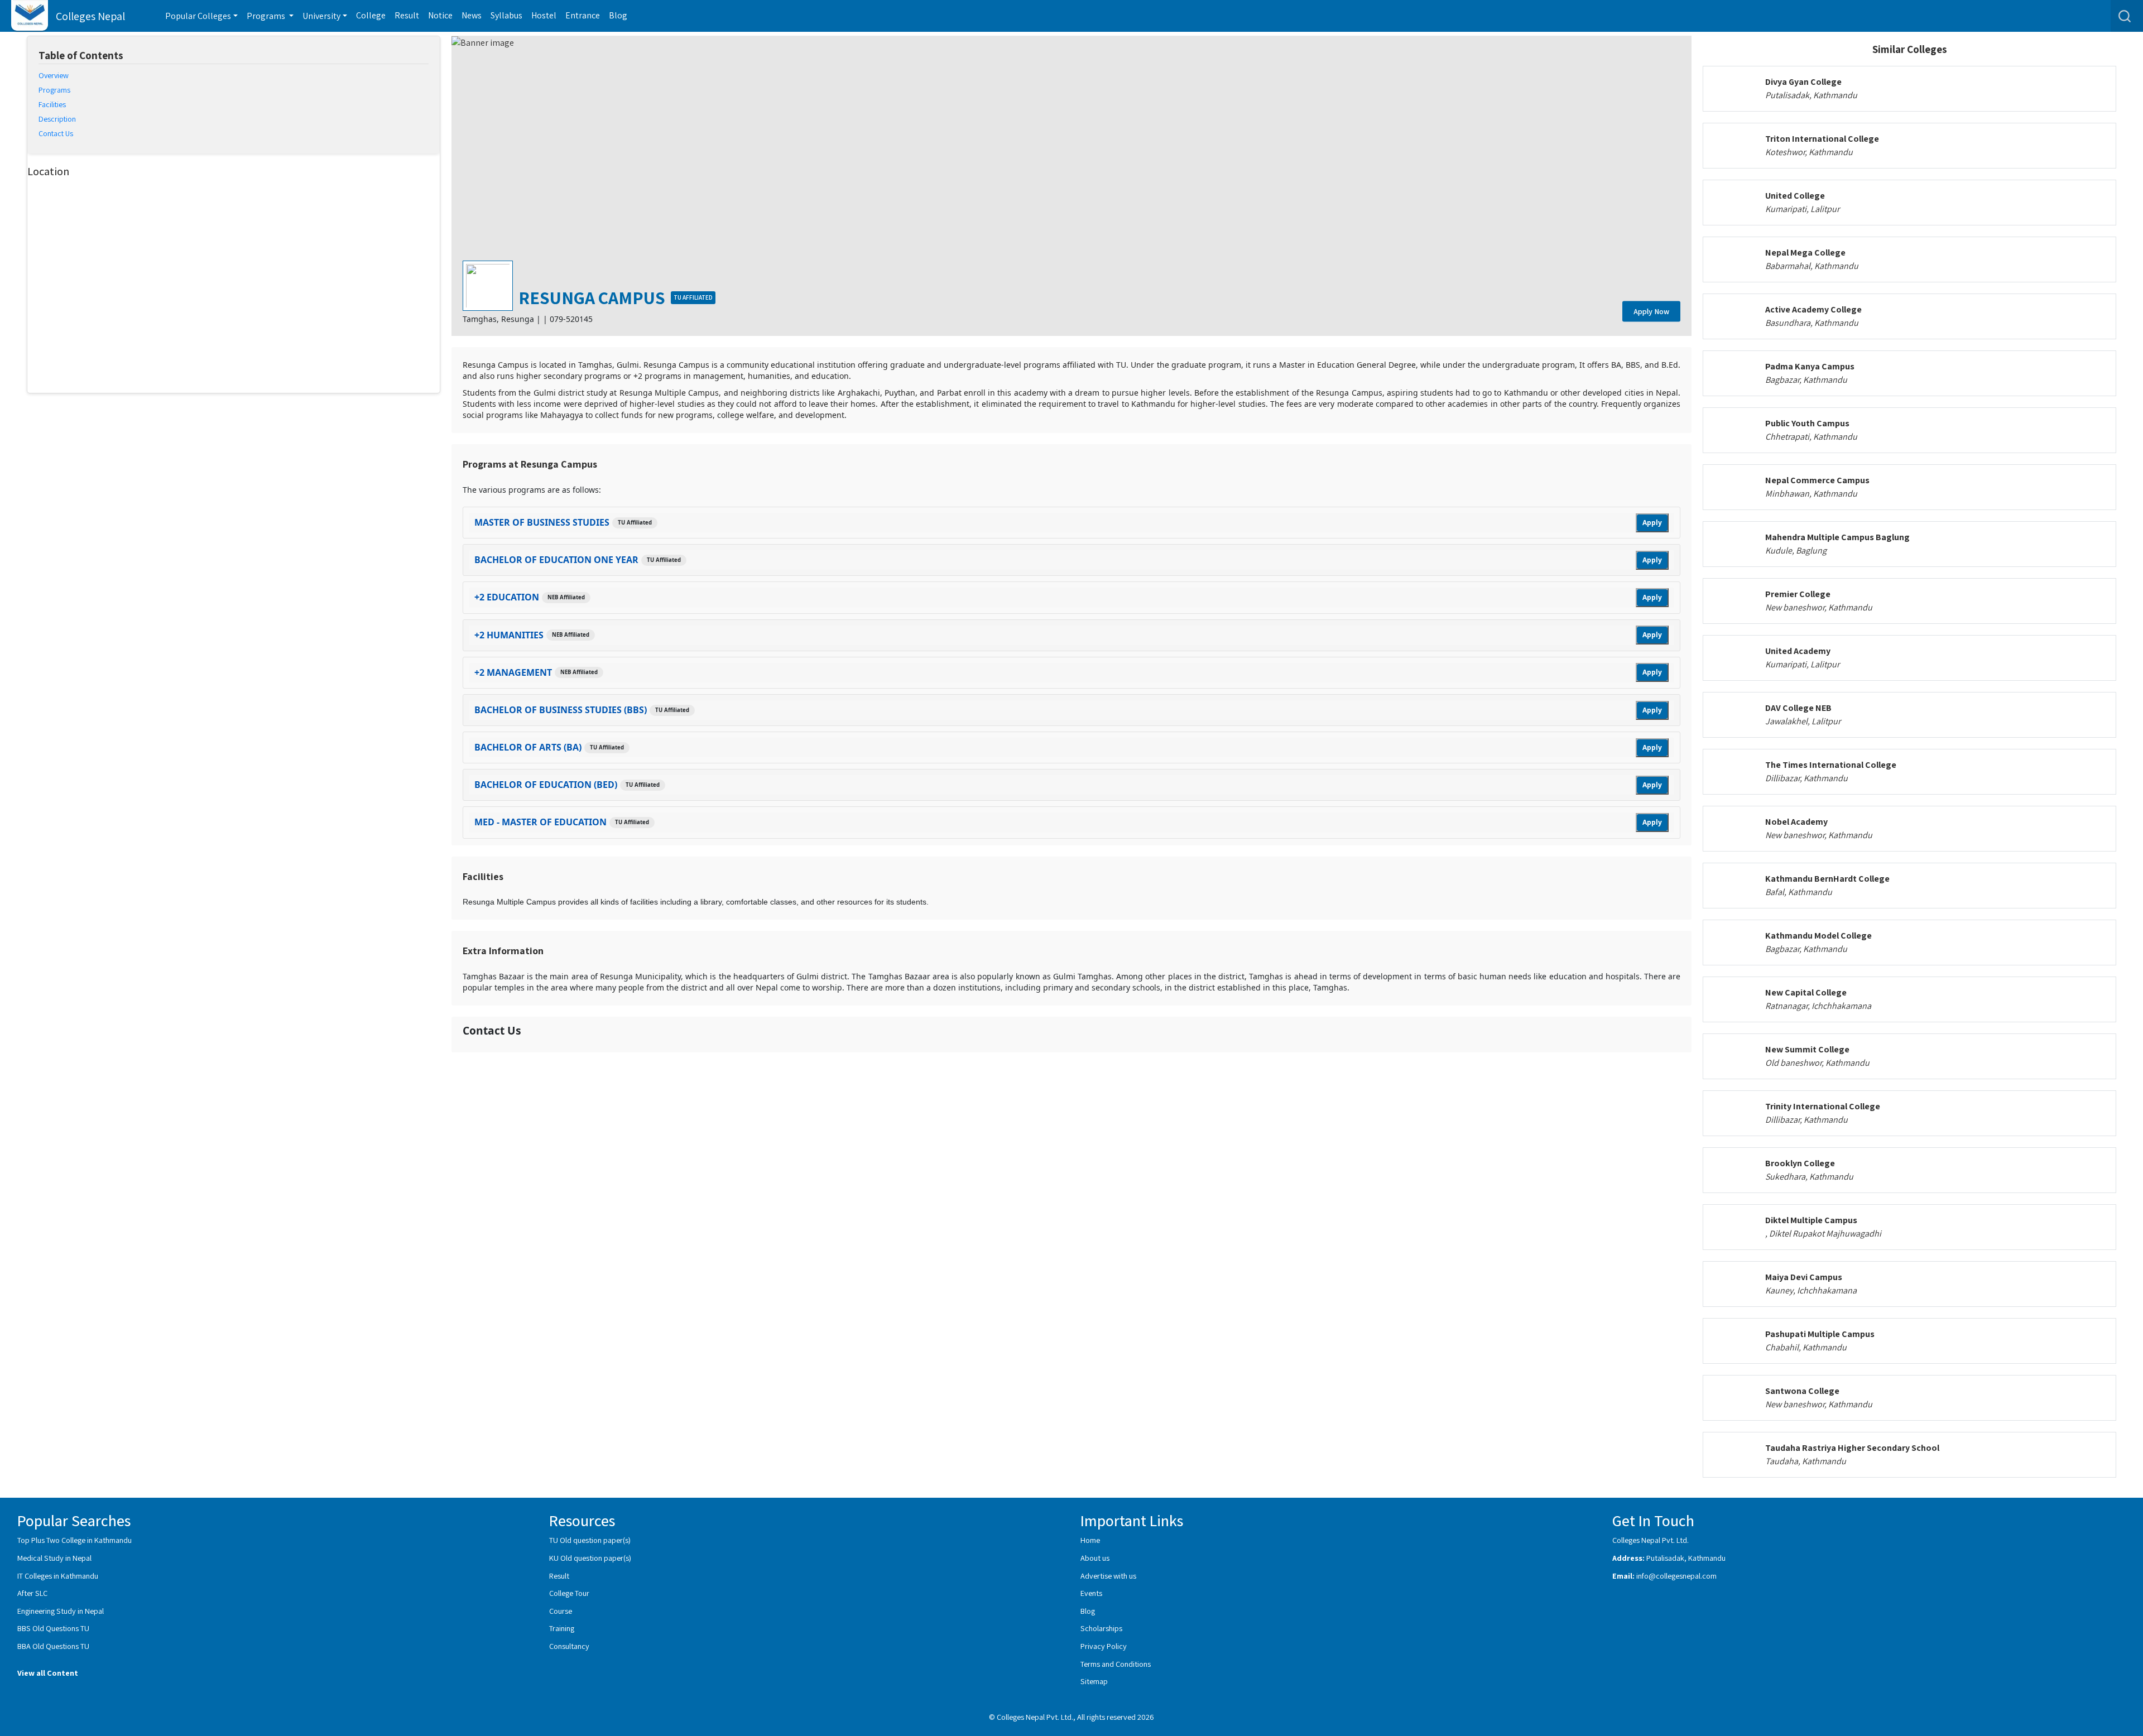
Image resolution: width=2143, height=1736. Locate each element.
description (57, 119)
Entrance (583, 15)
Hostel (544, 15)
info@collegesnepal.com (1676, 1576)
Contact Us (56, 133)
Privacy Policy (1104, 1646)
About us (1095, 1558)
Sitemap (1094, 1681)
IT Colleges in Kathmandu (58, 1576)
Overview (54, 75)
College (371, 15)
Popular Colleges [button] (198, 16)
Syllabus (506, 15)
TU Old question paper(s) (590, 1540)
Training (562, 1628)
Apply (1652, 523)
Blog (618, 15)
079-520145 (571, 319)
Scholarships (1101, 1628)
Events (1091, 1593)
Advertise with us (1108, 1576)
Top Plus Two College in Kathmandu (75, 1540)
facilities (52, 104)
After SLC (32, 1593)
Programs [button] (267, 16)
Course (561, 1611)
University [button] (321, 16)
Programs (54, 90)
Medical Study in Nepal (54, 1558)
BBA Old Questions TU (53, 1646)
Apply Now (1651, 311)
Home (1090, 1540)
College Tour (569, 1593)
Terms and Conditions (1116, 1664)
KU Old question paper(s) (590, 1558)
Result (407, 15)
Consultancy (569, 1646)
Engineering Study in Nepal (61, 1611)
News (472, 15)
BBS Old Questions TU (53, 1628)
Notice (440, 15)
